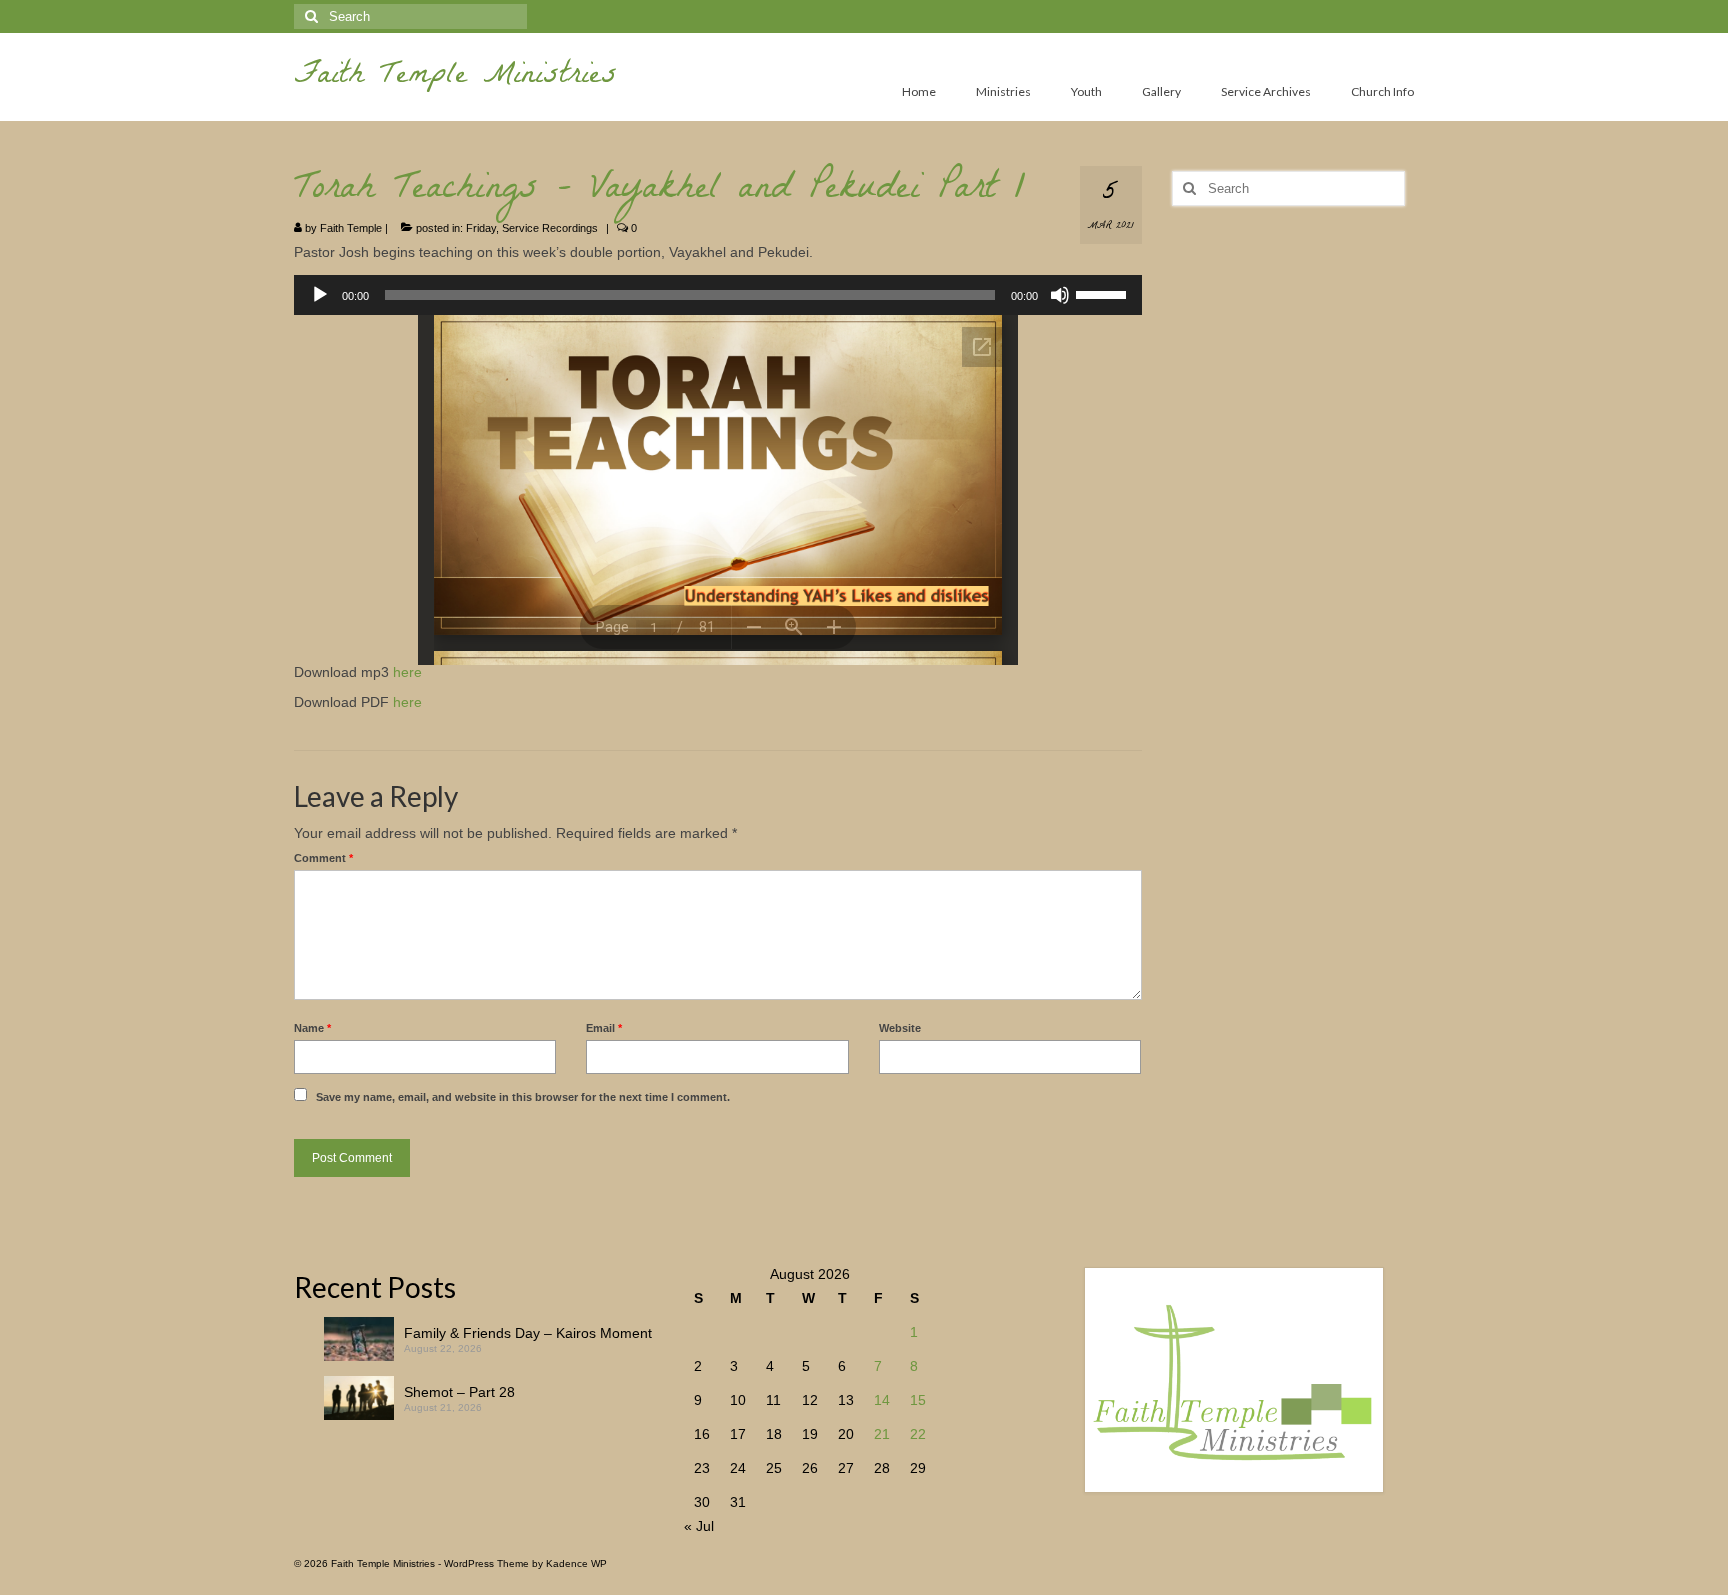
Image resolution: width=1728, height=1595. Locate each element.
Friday (481, 228)
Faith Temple (351, 228)
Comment (323, 858)
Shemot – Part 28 (459, 1392)
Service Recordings (550, 228)
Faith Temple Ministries (455, 77)
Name (312, 1028)
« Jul (699, 1526)
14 (882, 1400)
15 (918, 1400)
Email (604, 1028)
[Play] (320, 295)
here (407, 672)
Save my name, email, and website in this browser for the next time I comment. (523, 1097)
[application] (718, 295)
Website (900, 1028)
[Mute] (1060, 295)
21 (882, 1434)
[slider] (1104, 293)
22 (918, 1434)
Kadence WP (576, 1563)
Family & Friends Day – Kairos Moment (528, 1333)
